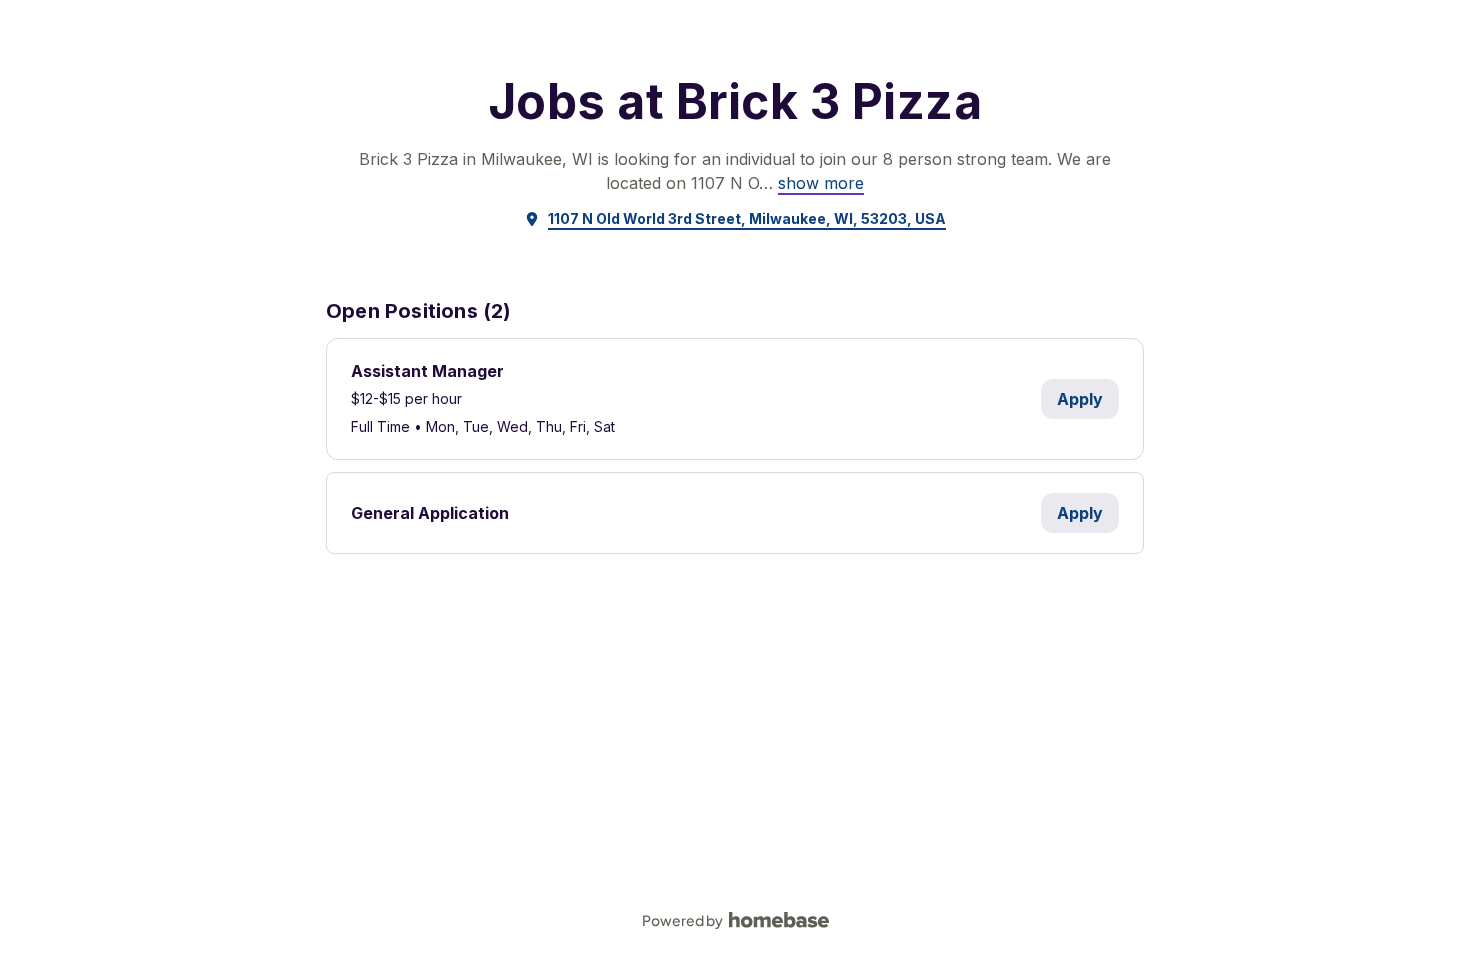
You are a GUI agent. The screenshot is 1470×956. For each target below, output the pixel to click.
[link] (821, 183)
